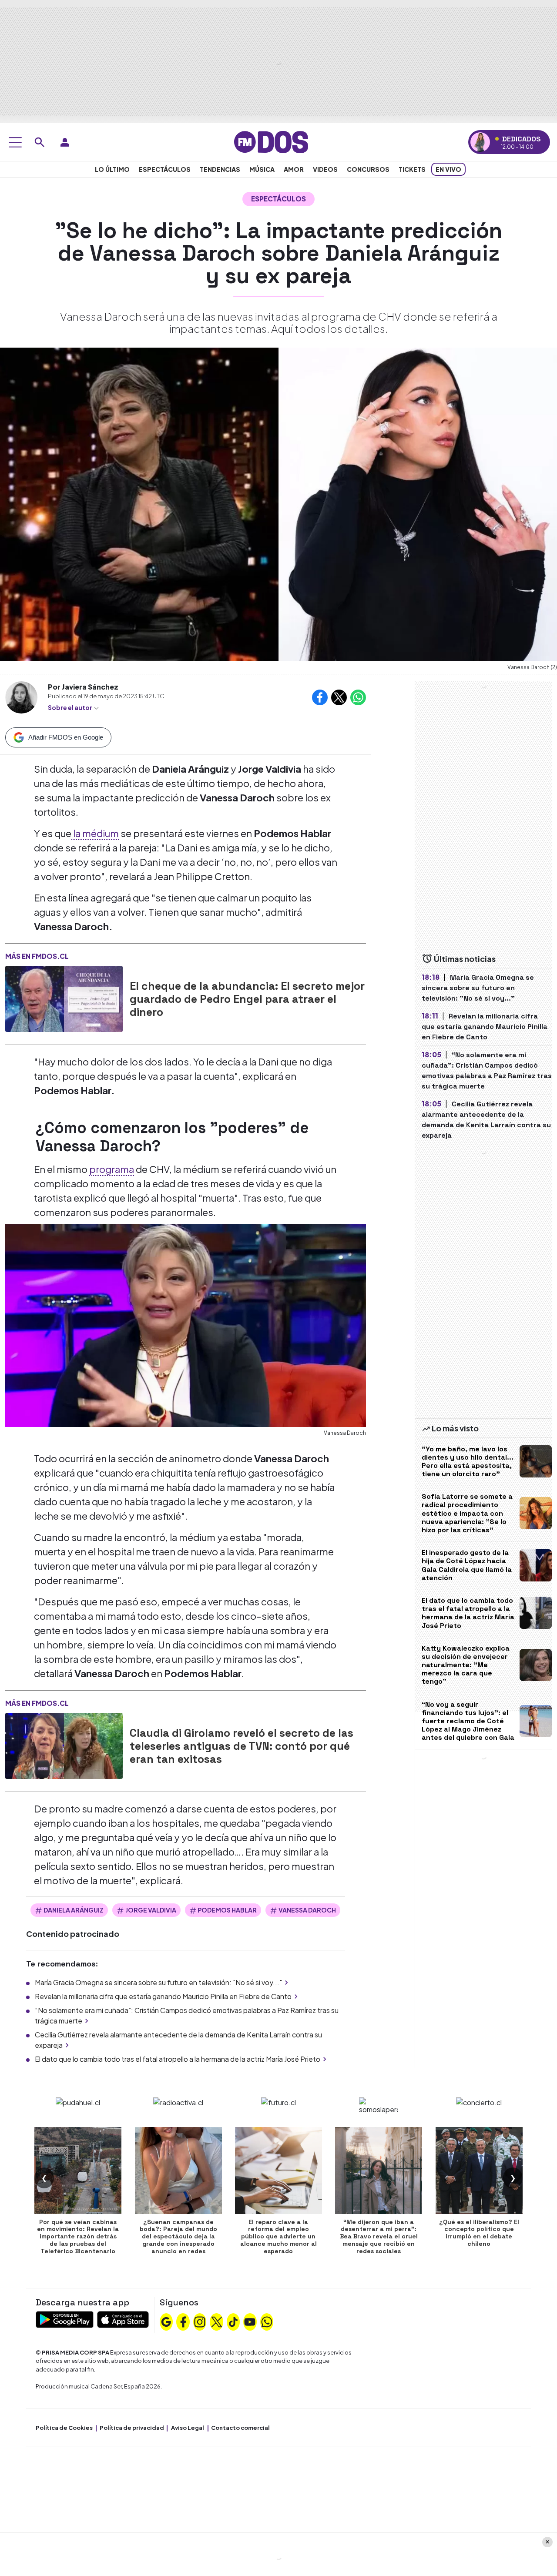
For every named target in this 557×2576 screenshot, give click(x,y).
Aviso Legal (188, 2428)
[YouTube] (250, 2321)
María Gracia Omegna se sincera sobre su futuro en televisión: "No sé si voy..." (158, 1982)
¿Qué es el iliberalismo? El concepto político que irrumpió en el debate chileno (479, 2233)
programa (112, 1169)
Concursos (368, 169)
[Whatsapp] (267, 2321)
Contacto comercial (240, 2428)
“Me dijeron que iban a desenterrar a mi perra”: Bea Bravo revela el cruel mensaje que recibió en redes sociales (379, 2236)
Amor (294, 169)
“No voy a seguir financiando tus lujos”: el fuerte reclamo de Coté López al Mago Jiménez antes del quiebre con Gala (468, 1721)
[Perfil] (65, 142)
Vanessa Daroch (307, 1910)
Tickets (412, 169)
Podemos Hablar (227, 1910)
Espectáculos (165, 169)
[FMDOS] (271, 141)
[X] (217, 2321)
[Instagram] (200, 2321)
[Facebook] (183, 2321)
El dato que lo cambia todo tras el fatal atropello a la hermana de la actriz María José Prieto (178, 2059)
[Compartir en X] (339, 697)
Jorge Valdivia (151, 1910)
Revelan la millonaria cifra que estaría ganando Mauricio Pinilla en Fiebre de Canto (163, 1996)
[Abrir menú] (15, 142)
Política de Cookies (64, 2428)
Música (262, 169)
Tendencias (220, 169)
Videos (325, 169)
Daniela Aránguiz (74, 1910)
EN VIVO (448, 169)
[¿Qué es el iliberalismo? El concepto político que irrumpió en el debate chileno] (479, 2171)
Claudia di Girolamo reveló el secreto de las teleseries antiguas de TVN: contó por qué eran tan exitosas (242, 1746)
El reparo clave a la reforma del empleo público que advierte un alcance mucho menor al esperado (278, 2236)
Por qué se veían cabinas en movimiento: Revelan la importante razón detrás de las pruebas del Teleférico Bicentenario (78, 2236)
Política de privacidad (132, 2428)
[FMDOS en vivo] (480, 142)
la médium (95, 833)
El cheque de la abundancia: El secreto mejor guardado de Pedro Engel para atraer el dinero (247, 999)
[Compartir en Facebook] (320, 697)
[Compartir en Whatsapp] (358, 697)
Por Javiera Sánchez (83, 687)
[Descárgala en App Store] (123, 2319)
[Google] (166, 2321)
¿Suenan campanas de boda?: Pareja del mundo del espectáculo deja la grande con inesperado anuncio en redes (178, 2236)
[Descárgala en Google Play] (65, 2319)
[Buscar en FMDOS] (40, 142)
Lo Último (112, 169)
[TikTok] (233, 2321)
